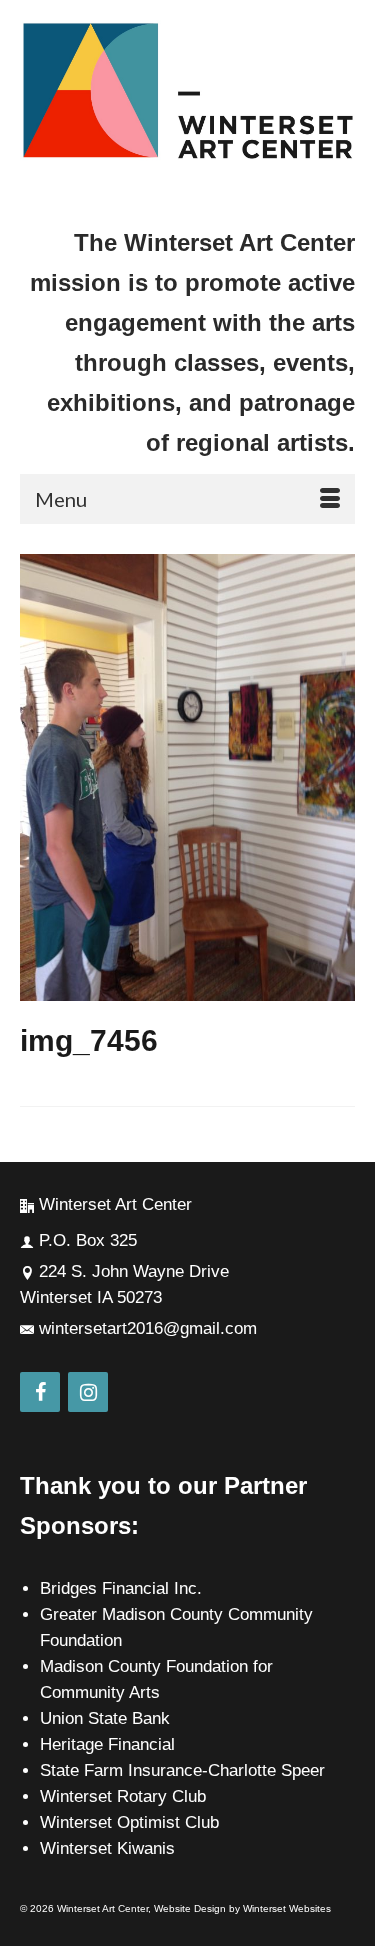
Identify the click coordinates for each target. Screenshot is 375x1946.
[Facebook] (40, 1392)
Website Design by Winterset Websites (242, 1908)
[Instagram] (88, 1392)
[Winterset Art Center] (187, 91)
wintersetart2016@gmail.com (148, 1328)
